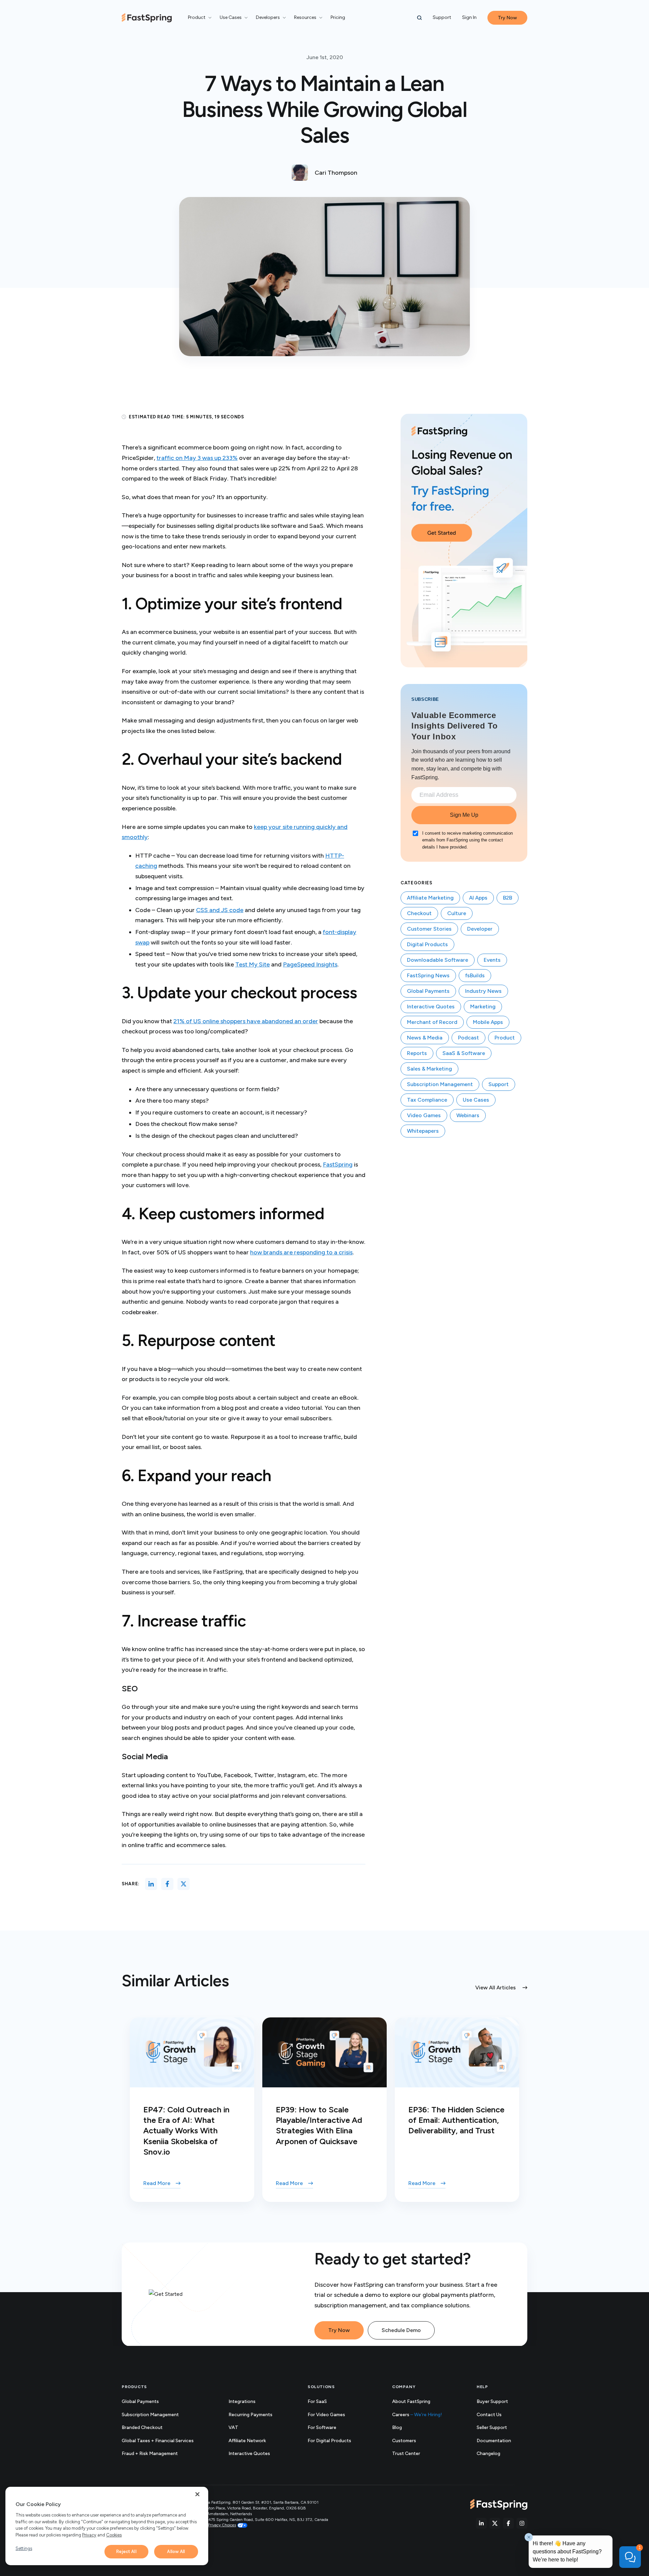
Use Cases (476, 1100)
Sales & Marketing (429, 1069)
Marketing (483, 1007)
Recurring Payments (250, 2415)
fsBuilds (475, 975)
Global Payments (428, 991)
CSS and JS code (220, 910)
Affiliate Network (247, 2441)
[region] (107, 2526)
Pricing (338, 17)
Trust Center (414, 2454)
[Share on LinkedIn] (151, 1884)
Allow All (176, 2552)
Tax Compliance (427, 1100)
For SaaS (317, 2401)
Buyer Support (492, 2401)
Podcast (468, 1038)
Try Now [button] (507, 18)
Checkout (419, 913)
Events (492, 960)
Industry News (483, 991)
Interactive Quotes (431, 1007)
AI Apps (478, 898)
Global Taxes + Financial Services (158, 2441)
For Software (322, 2427)
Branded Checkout (142, 2427)
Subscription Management (440, 1084)
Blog (397, 2427)
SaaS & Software (464, 1053)
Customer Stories (429, 929)
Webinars (468, 1115)
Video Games (424, 1115)
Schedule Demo (401, 2330)
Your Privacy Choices (218, 2525)
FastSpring (338, 1164)
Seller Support (499, 2428)
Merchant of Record (432, 1022)
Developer (480, 929)
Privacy (89, 2535)
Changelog (496, 2454)
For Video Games (326, 2415)
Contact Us (489, 2415)
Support (442, 17)
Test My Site (253, 964)
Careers (417, 2415)
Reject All (126, 2552)
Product (505, 1038)
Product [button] (197, 17)
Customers (404, 2441)
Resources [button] (305, 17)
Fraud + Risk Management (150, 2454)
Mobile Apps (488, 1022)
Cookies (114, 2535)
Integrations (242, 2401)
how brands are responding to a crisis (301, 1252)
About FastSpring (411, 2401)
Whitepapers (423, 1131)
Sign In (469, 17)
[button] (419, 18)
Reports (417, 1053)
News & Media (425, 1038)
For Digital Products (329, 2441)
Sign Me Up (464, 815)
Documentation (501, 2441)
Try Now (339, 2330)
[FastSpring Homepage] (499, 2504)
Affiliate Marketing (430, 898)
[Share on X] (184, 1884)
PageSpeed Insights (310, 964)
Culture (457, 913)
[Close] (197, 2494)
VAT (233, 2427)
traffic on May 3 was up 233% (197, 458)
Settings (24, 2548)
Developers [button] (268, 17)
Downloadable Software (438, 960)
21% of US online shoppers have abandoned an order (246, 1021)
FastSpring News (428, 975)
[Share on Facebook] (167, 1884)
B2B (508, 898)
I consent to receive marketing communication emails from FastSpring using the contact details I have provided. (467, 840)
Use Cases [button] (231, 17)
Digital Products (427, 944)
